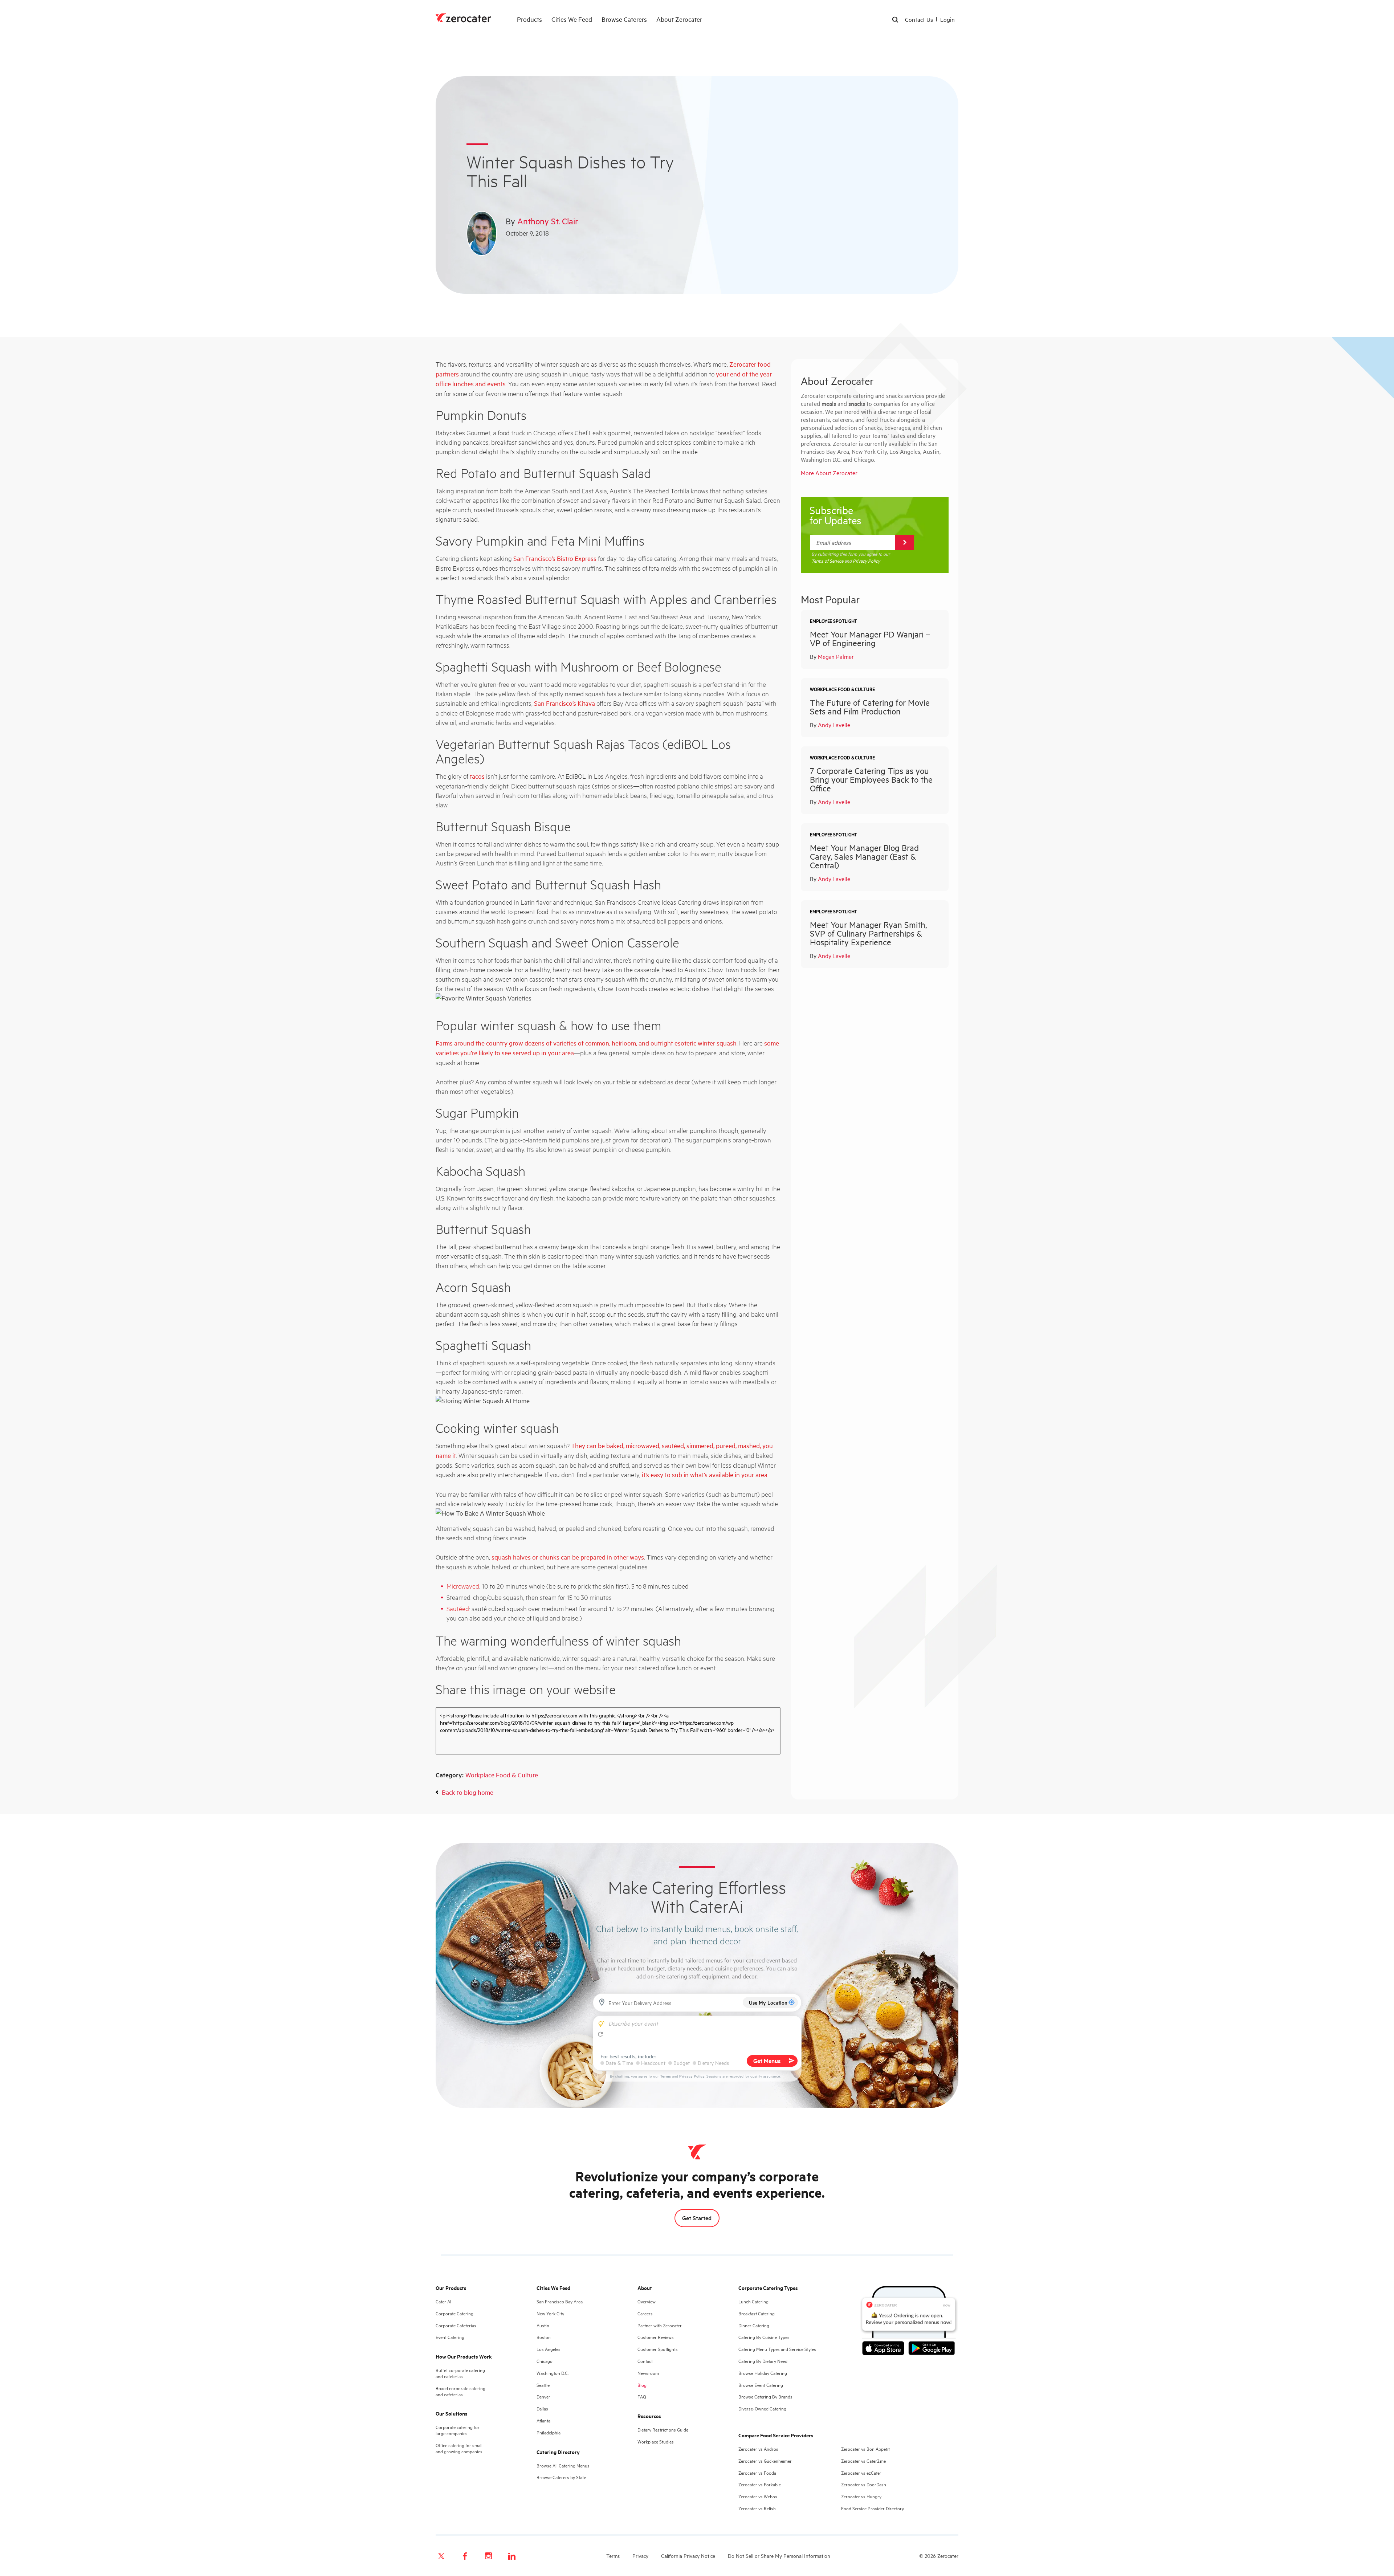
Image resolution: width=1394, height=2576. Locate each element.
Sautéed (458, 1608)
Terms (665, 2076)
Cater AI (443, 2301)
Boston (544, 2337)
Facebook (465, 2556)
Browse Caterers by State (561, 2477)
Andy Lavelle (834, 725)
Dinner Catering (754, 2325)
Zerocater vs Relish (757, 2508)
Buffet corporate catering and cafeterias (460, 2373)
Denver (543, 2396)
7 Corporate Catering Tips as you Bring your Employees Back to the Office (871, 779)
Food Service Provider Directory (873, 2508)
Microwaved (463, 1586)
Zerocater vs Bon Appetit (865, 2449)
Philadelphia (549, 2432)
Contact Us (919, 19)
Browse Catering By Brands (765, 2396)
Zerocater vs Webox (758, 2496)
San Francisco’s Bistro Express (555, 558)
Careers (645, 2313)
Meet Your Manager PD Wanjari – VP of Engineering (870, 638)
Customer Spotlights (658, 2349)
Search (896, 20)
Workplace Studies (656, 2442)
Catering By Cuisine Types (764, 2337)
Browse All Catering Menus (563, 2465)
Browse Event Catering (761, 2385)
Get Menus (767, 2061)
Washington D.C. (553, 2373)
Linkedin (512, 2556)
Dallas (542, 2408)
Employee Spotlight (833, 621)
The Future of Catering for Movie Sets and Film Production (870, 707)
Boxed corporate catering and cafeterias (460, 2391)
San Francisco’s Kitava (564, 703)
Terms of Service (827, 561)
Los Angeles (549, 2349)
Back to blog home (468, 1792)
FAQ (642, 2396)
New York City (550, 2313)
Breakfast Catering (757, 2313)
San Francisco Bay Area (560, 2301)
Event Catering (450, 2337)
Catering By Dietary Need (763, 2361)
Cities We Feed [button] (572, 19)
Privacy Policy (866, 561)
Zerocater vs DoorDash (864, 2484)
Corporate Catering (455, 2313)
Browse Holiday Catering (763, 2373)
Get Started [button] (697, 2218)
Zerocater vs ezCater (861, 2473)
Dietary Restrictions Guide (663, 2430)
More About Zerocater (829, 473)
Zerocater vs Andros (758, 2449)
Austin (543, 2325)
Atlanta (543, 2420)
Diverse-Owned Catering (762, 2408)
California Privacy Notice (688, 2555)
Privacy (640, 2555)
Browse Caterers (624, 19)
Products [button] (529, 19)
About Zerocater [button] (679, 19)
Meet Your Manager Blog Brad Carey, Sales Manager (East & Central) (864, 856)
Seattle (543, 2385)
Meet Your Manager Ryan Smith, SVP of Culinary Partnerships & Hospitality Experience (868, 933)
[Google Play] (932, 2349)
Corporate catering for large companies (458, 2430)
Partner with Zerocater (660, 2325)
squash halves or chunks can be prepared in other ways (568, 1557)
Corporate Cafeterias (456, 2325)
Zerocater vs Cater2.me (863, 2461)
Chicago (545, 2361)
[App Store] (885, 2349)
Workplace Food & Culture (502, 1775)
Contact (645, 2361)
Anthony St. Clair (548, 221)
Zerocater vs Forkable (760, 2484)
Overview (647, 2301)
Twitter (441, 2556)
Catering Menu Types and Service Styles (777, 2349)
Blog (642, 2385)
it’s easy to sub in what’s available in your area (705, 1474)
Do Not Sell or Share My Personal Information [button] (779, 2555)
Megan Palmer (836, 656)
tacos (477, 776)
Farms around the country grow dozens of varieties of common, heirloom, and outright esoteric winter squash (586, 1043)
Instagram (488, 2556)
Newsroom (648, 2373)
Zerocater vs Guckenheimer (765, 2461)
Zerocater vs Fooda (757, 2473)
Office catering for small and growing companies (459, 2448)
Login (947, 19)
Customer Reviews (656, 2337)
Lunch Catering (753, 2301)
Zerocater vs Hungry (861, 2496)
